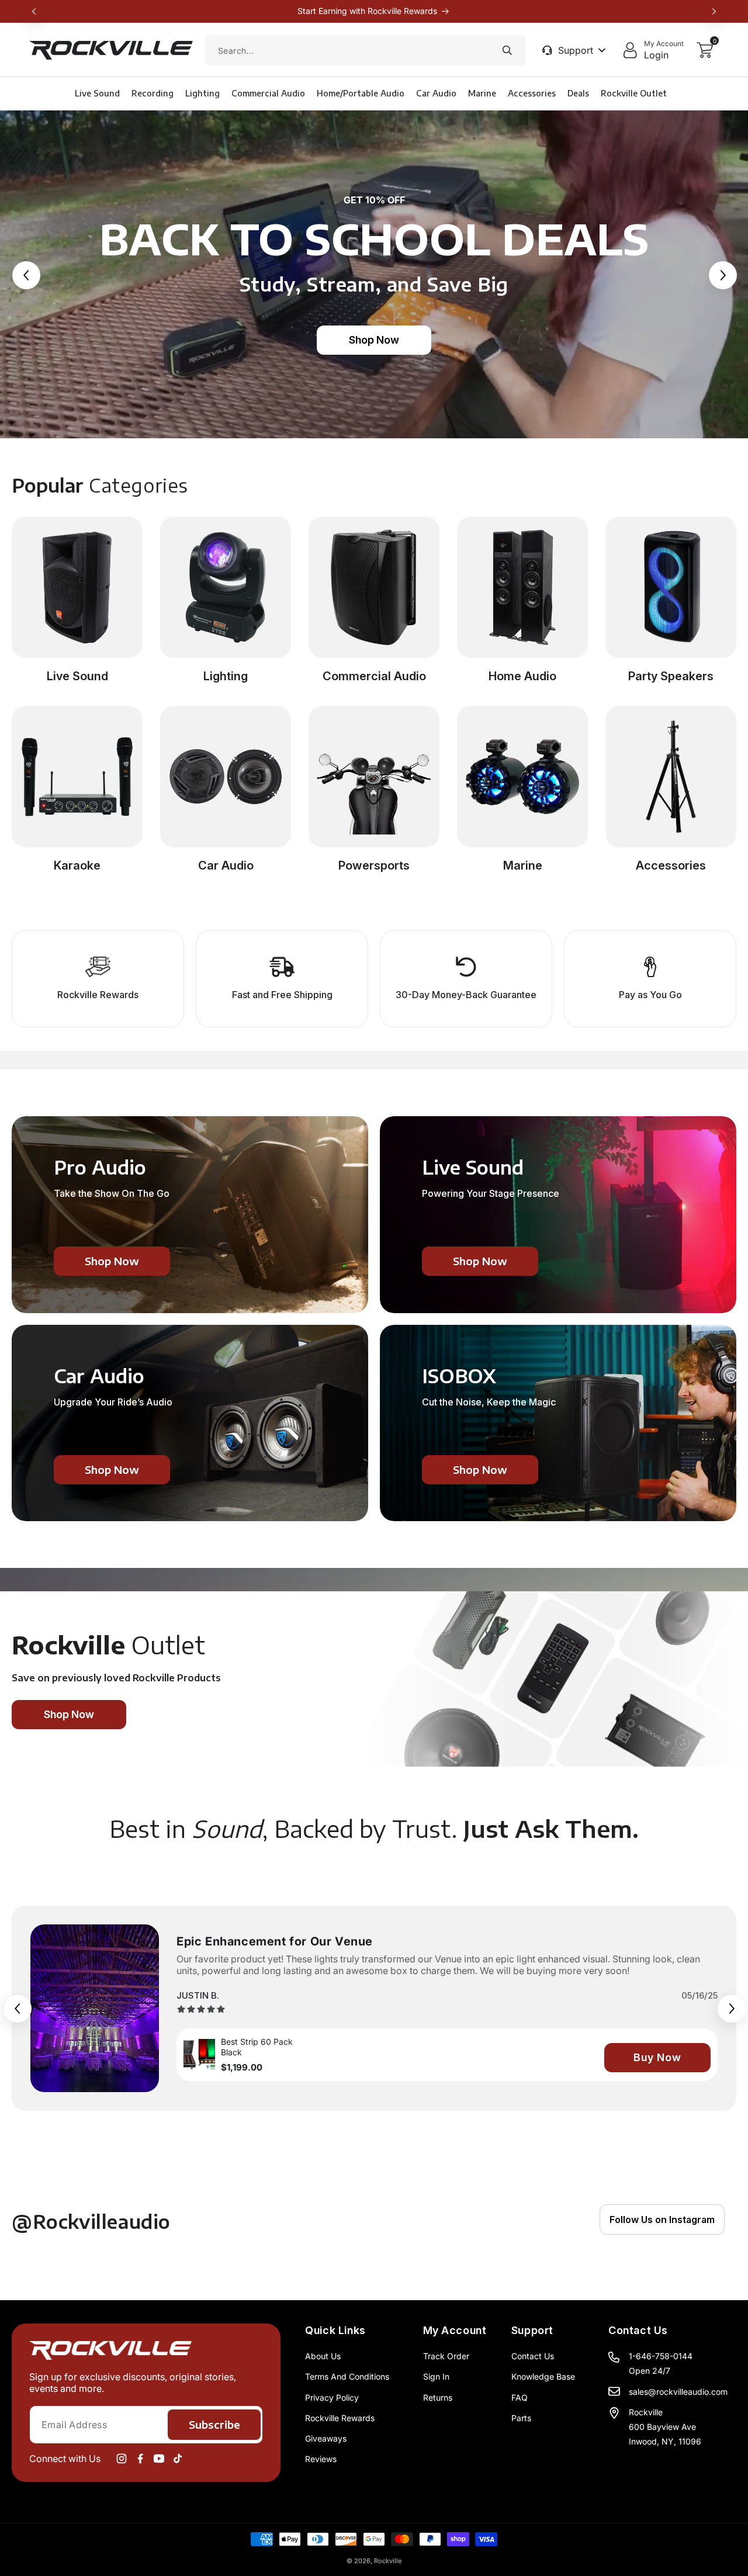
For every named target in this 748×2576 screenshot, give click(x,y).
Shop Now (374, 340)
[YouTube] (159, 2459)
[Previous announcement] (34, 11)
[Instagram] (122, 2459)
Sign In (436, 2376)
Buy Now (657, 2057)
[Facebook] (140, 2459)
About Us (323, 2356)
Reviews (321, 2459)
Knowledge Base (543, 2376)
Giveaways (326, 2438)
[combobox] (365, 50)
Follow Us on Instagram (662, 2220)
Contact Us (533, 2356)
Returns (438, 2397)
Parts (521, 2418)
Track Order (446, 2356)
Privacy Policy (332, 2397)
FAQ (520, 2397)
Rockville (388, 2561)
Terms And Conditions (347, 2376)
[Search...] (507, 50)
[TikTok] (178, 2459)
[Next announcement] (714, 11)
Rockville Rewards (340, 2418)
